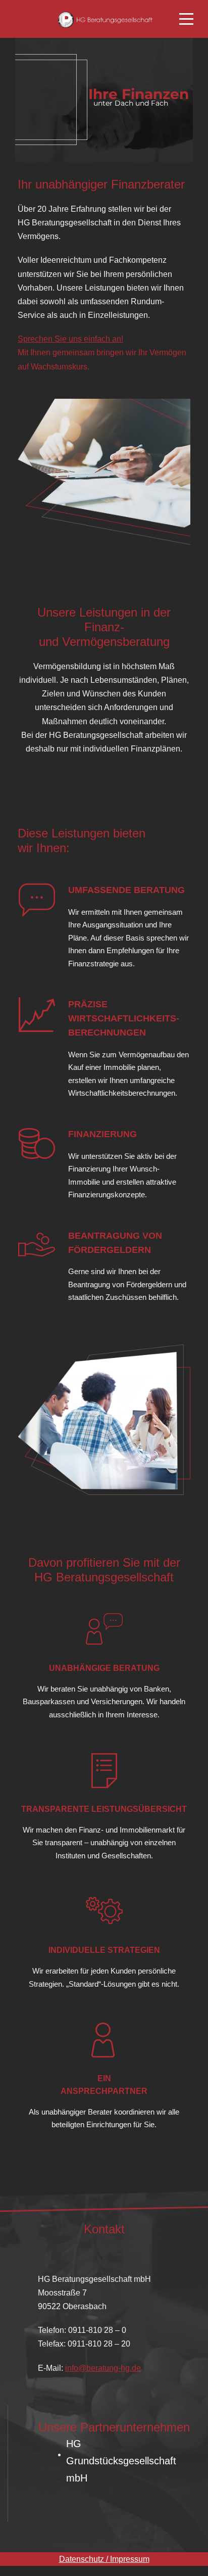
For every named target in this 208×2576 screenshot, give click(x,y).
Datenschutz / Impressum (104, 2559)
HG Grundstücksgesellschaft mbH (121, 2461)
